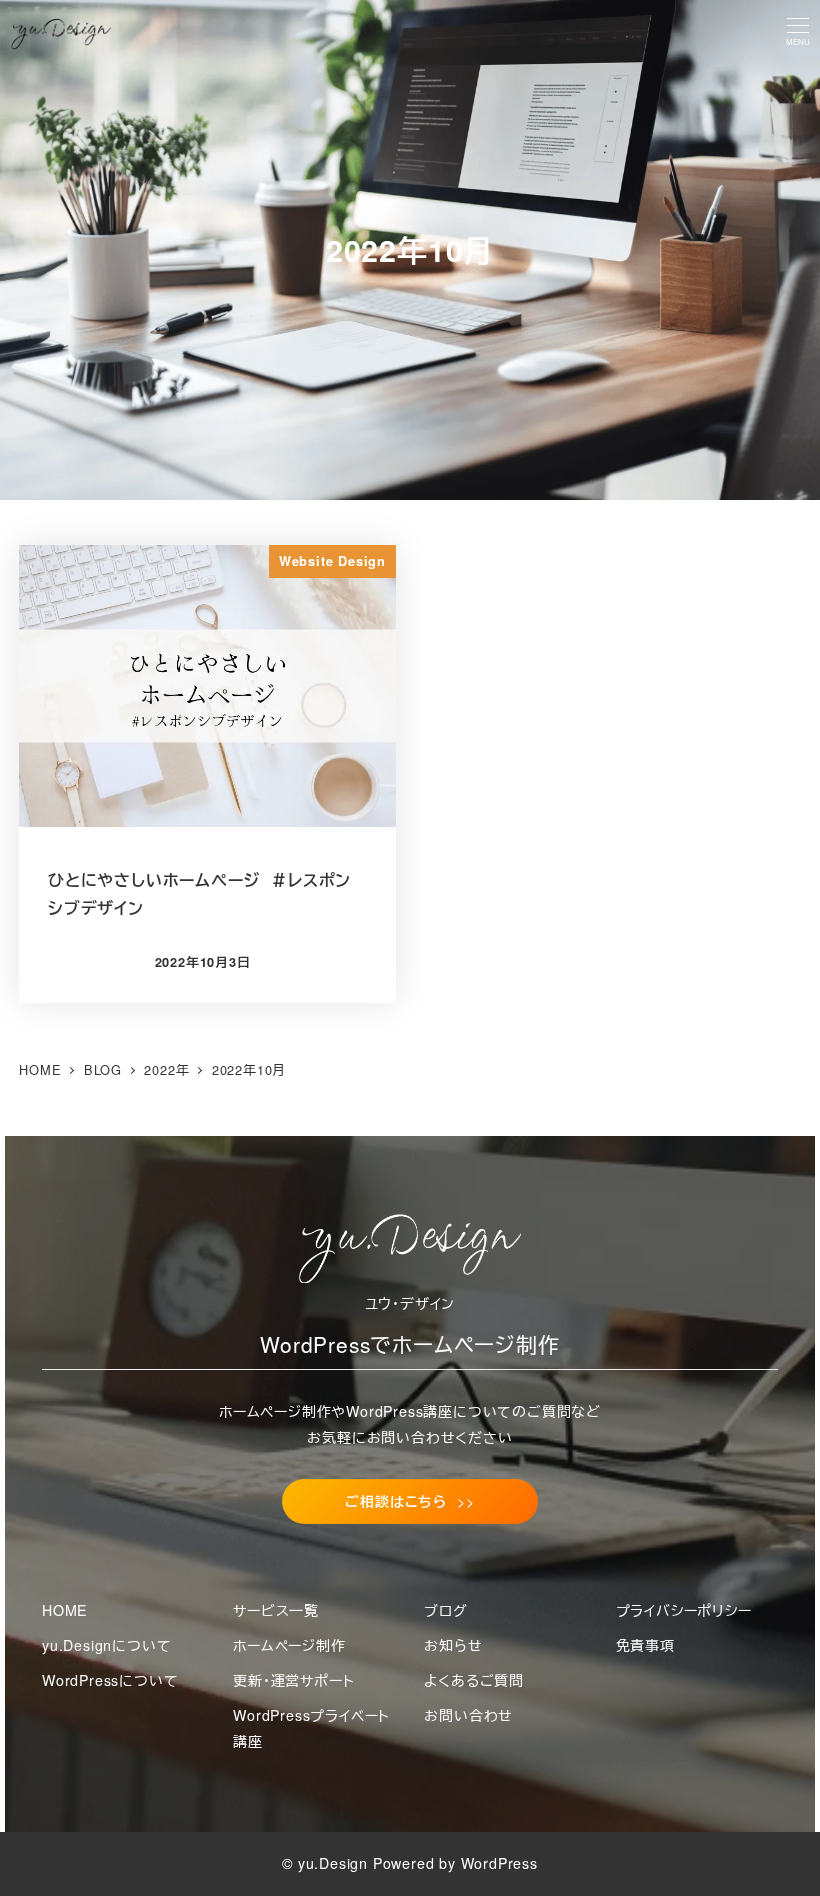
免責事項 (645, 1645)
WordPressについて (110, 1680)
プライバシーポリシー (684, 1610)
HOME (64, 1610)
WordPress (499, 1863)
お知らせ (453, 1645)
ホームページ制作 (289, 1645)
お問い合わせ (468, 1715)
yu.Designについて (106, 1645)
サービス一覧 (276, 1610)
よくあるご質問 (474, 1680)
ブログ (445, 1610)
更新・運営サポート (293, 1680)
